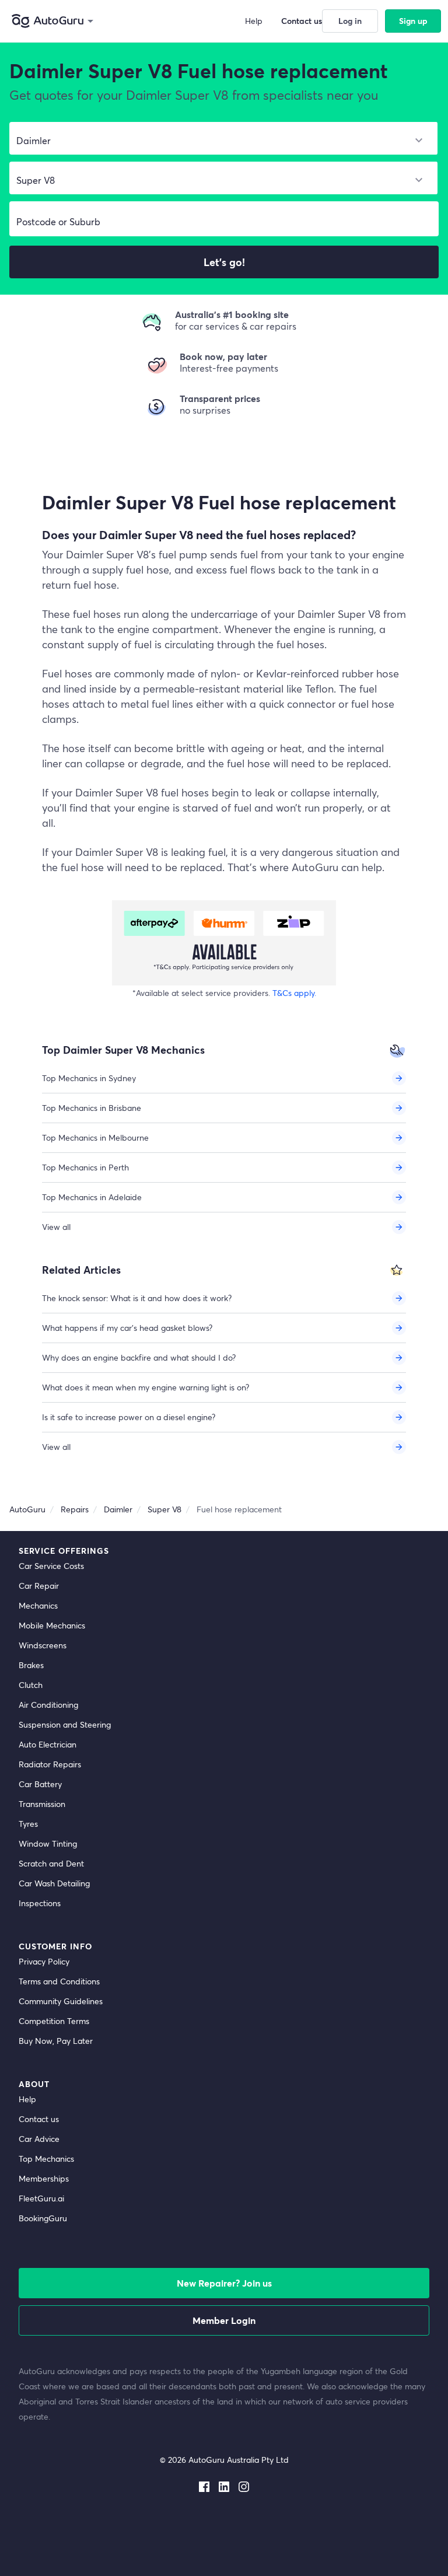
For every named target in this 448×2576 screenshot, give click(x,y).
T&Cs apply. (294, 993)
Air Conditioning (48, 1705)
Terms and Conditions (59, 1981)
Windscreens (43, 1645)
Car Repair (39, 1586)
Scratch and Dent (51, 1863)
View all (56, 1227)
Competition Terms (54, 2021)
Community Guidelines (61, 2001)
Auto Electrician (48, 1744)
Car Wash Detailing (54, 1883)
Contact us (39, 2119)
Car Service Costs (51, 1566)
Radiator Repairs (50, 1764)
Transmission (42, 1804)
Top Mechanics (46, 2159)
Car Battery (40, 1784)
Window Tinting (48, 1843)
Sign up (413, 21)
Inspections (40, 1903)
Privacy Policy (44, 1961)
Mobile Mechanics (52, 1625)
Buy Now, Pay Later (56, 2041)
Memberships (44, 2178)
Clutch (31, 1685)
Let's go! (224, 262)
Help (27, 2099)
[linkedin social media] (224, 2484)
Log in (350, 21)
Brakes (31, 1665)
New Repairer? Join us (224, 2283)
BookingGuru (43, 2218)
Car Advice (39, 2139)
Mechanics (38, 1605)
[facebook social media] (204, 2484)
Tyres (28, 1824)
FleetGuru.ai (41, 2198)
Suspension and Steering (65, 1724)
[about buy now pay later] (224, 943)
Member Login (224, 2320)
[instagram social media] (244, 2484)
